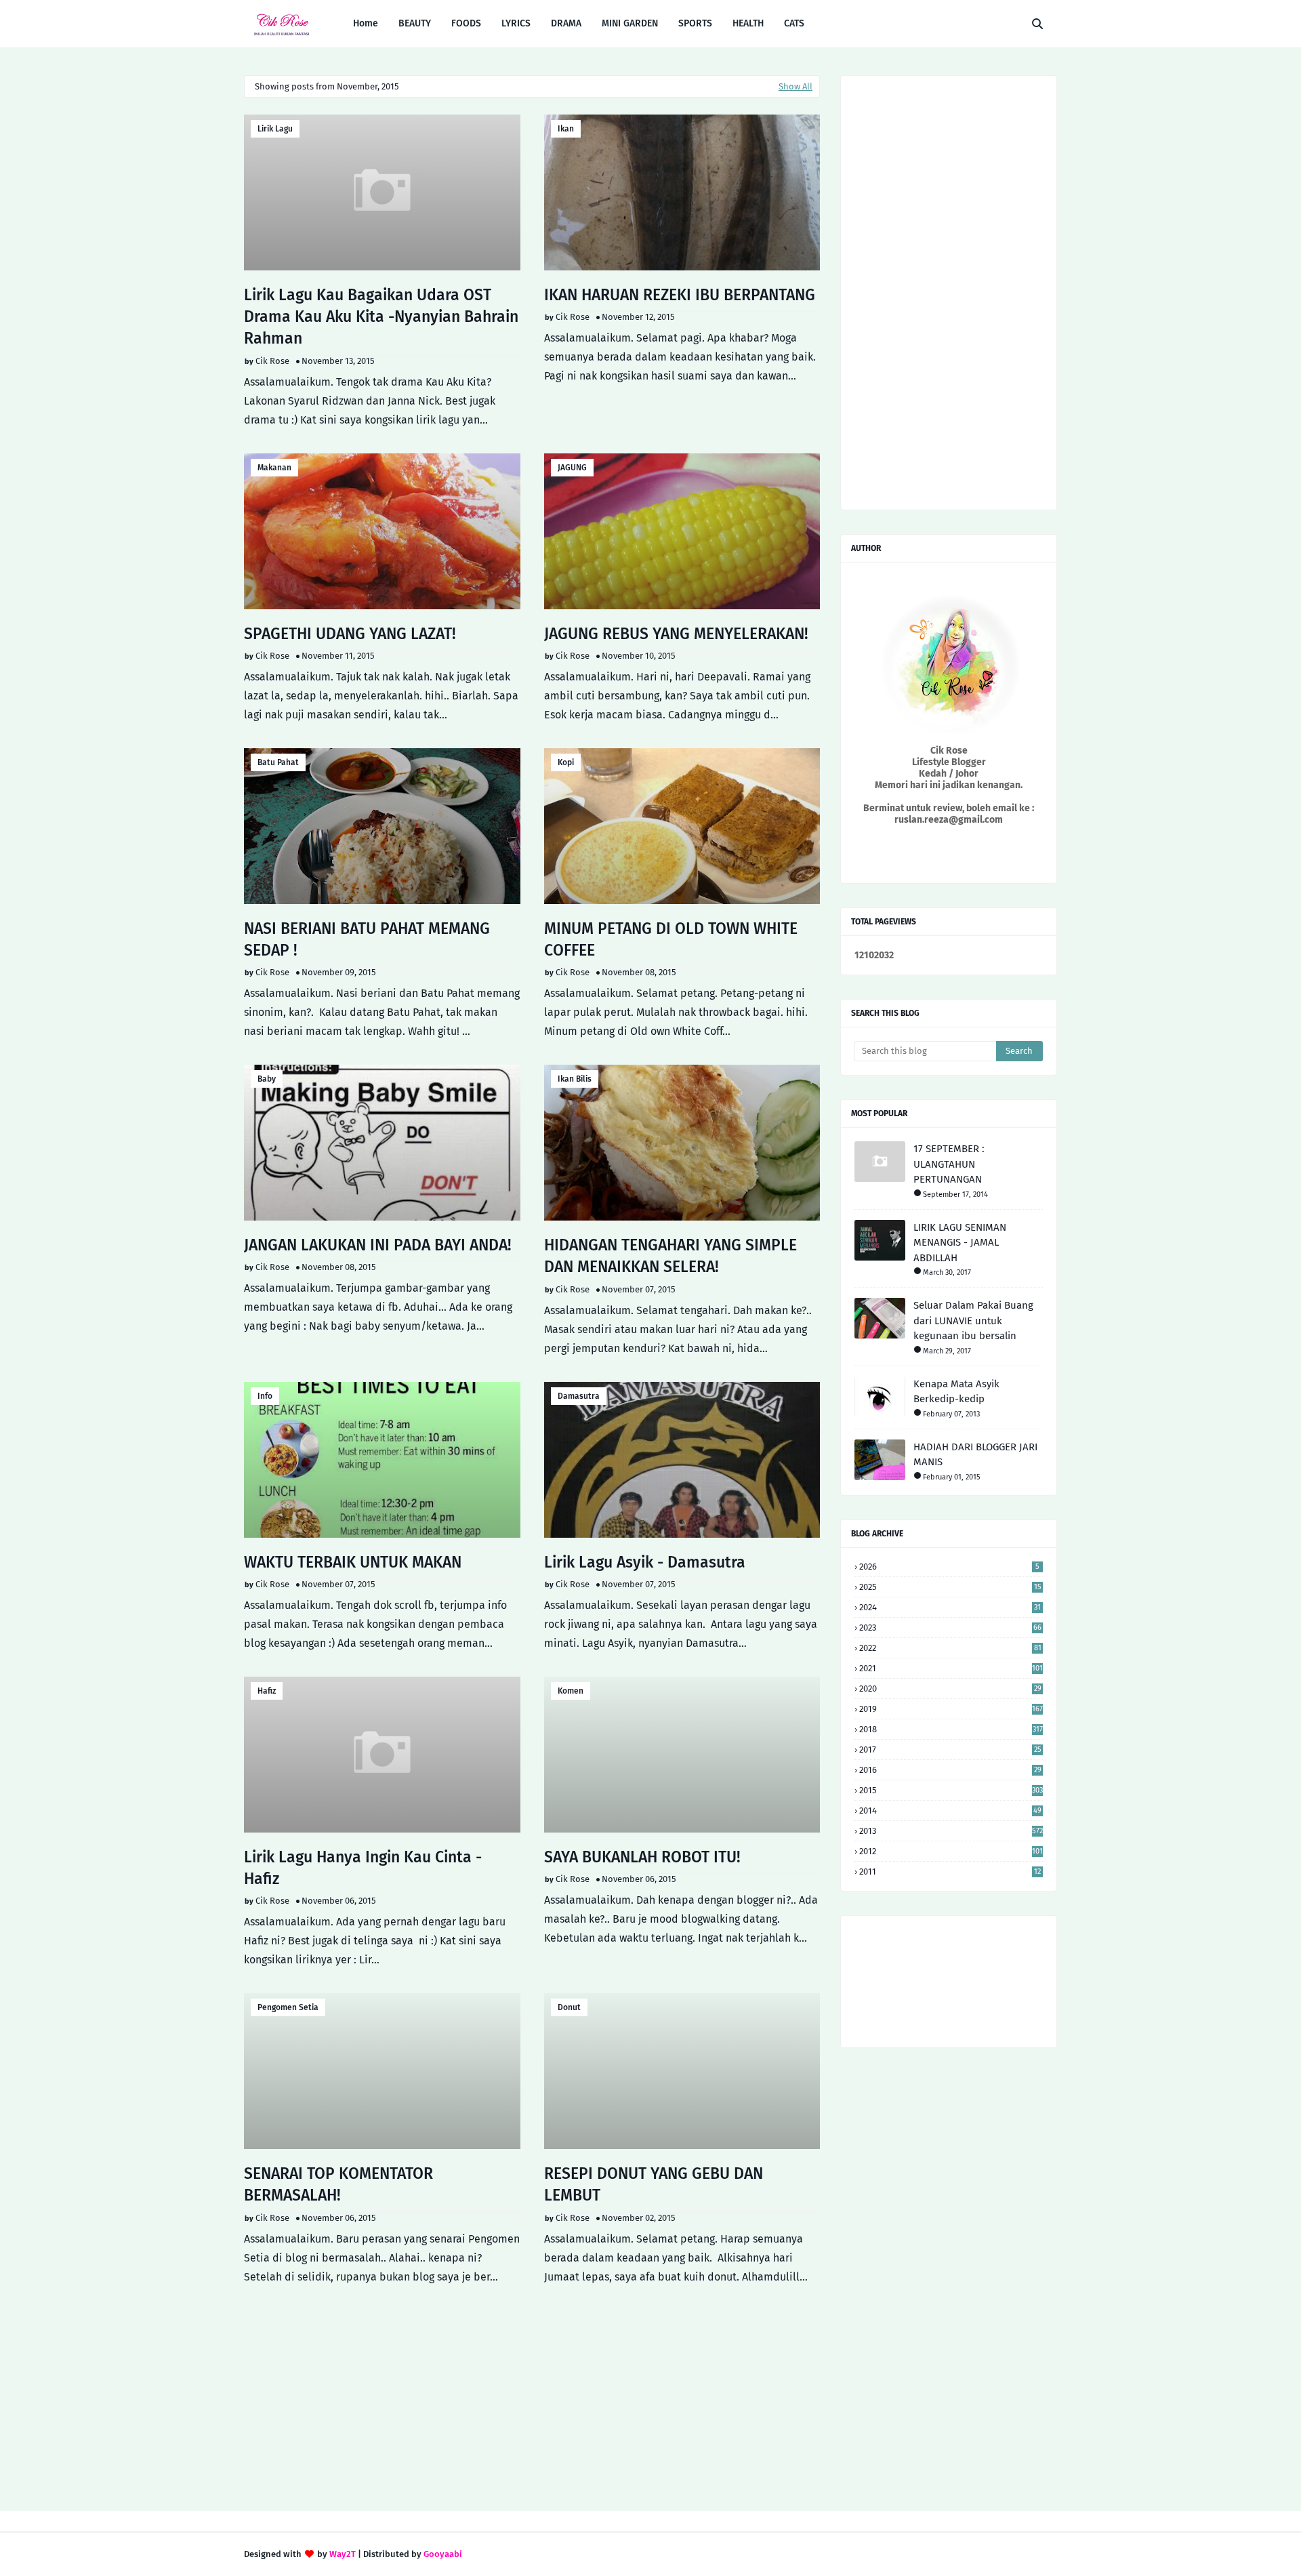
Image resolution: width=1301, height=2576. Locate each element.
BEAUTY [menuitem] (415, 23)
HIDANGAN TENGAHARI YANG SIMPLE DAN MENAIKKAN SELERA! (670, 1256)
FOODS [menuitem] (466, 23)
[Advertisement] (532, 2395)
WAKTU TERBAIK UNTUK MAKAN (353, 1562)
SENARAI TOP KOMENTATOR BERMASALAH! (338, 2184)
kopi (566, 762)
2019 (951, 1709)
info (265, 1396)
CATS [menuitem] (794, 23)
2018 (951, 1729)
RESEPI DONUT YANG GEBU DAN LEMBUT (654, 2184)
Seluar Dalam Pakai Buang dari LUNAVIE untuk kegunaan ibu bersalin (973, 1321)
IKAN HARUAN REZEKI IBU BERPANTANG (680, 295)
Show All (796, 86)
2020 (950, 1689)
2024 (950, 1607)
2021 (951, 1668)
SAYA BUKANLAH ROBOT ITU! (642, 1857)
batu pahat (278, 762)
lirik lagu (275, 129)
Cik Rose (272, 361)
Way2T (343, 2554)
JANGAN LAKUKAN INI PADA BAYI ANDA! (378, 1245)
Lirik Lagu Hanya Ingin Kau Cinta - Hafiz (363, 1868)
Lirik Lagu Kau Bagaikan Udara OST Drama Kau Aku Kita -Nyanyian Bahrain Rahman (381, 316)
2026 (949, 1567)
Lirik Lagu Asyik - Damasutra (645, 1562)
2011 (950, 1872)
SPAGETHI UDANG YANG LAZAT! (350, 634)
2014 (950, 1811)
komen (571, 1691)
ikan (566, 129)
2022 (950, 1648)
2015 (951, 1790)
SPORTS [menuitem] (695, 23)
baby (267, 1079)
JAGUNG (572, 468)
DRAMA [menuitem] (566, 23)
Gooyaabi (443, 2554)
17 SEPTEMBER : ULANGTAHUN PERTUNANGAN (949, 1164)
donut (569, 2007)
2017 (950, 1750)
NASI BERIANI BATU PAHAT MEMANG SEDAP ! (367, 939)
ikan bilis (575, 1079)
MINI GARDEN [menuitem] (630, 23)
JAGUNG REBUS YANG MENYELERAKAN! (676, 634)
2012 (951, 1851)
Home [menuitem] (366, 23)
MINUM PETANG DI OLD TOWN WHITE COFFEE (671, 939)
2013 (951, 1831)
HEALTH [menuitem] (748, 23)
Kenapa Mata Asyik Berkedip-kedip (956, 1392)
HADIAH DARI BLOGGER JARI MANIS (975, 1455)
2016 (950, 1770)
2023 (950, 1628)
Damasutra (579, 1396)
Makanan (274, 468)
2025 (950, 1587)
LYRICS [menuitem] (516, 23)
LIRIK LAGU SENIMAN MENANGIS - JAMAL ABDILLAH (960, 1243)
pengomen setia (288, 2007)
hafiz (267, 1691)
